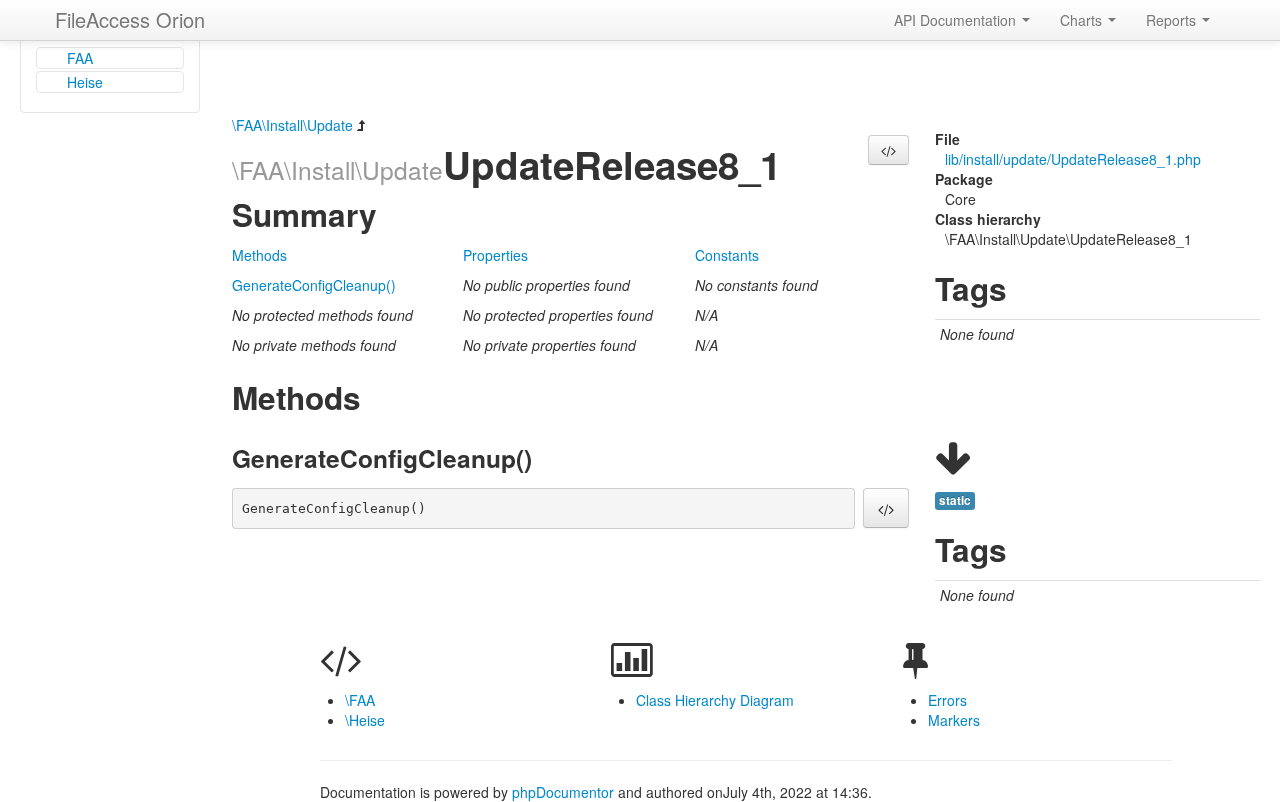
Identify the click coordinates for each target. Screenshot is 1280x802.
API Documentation (957, 20)
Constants (727, 255)
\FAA (360, 700)
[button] (888, 150)
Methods (259, 255)
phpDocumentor (565, 792)
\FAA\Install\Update (292, 125)
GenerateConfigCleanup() (314, 285)
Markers (954, 720)
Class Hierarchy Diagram (715, 700)
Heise (85, 82)
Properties (495, 255)
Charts (1083, 20)
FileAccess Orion (130, 19)
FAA (80, 58)
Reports (1173, 20)
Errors (947, 700)
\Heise (365, 720)
